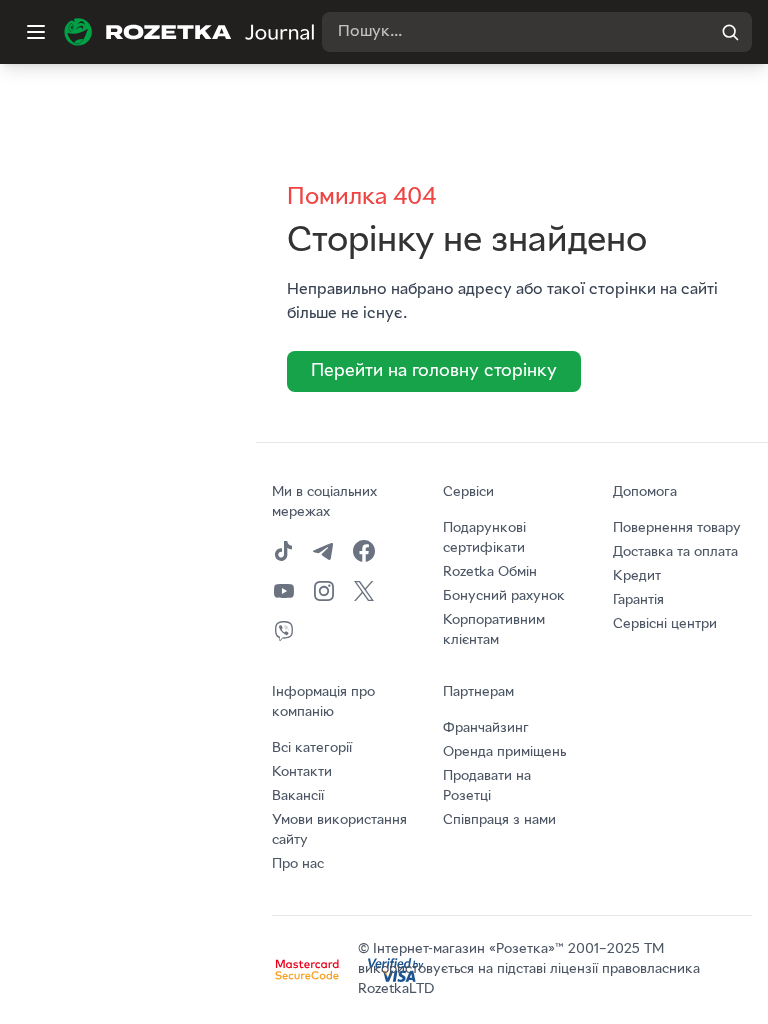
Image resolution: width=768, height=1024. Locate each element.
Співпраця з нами (499, 820)
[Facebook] (364, 551)
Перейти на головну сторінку (434, 371)
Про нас (298, 864)
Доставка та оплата (675, 552)
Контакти (302, 772)
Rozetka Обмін (490, 572)
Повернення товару (677, 528)
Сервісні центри (665, 624)
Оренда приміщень (504, 752)
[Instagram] (324, 591)
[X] (364, 591)
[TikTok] (284, 551)
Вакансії (298, 796)
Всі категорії (312, 748)
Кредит (637, 576)
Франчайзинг (486, 728)
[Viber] (284, 631)
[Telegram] (324, 551)
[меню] (36, 32)
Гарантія (638, 600)
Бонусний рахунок (504, 596)
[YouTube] (284, 591)
